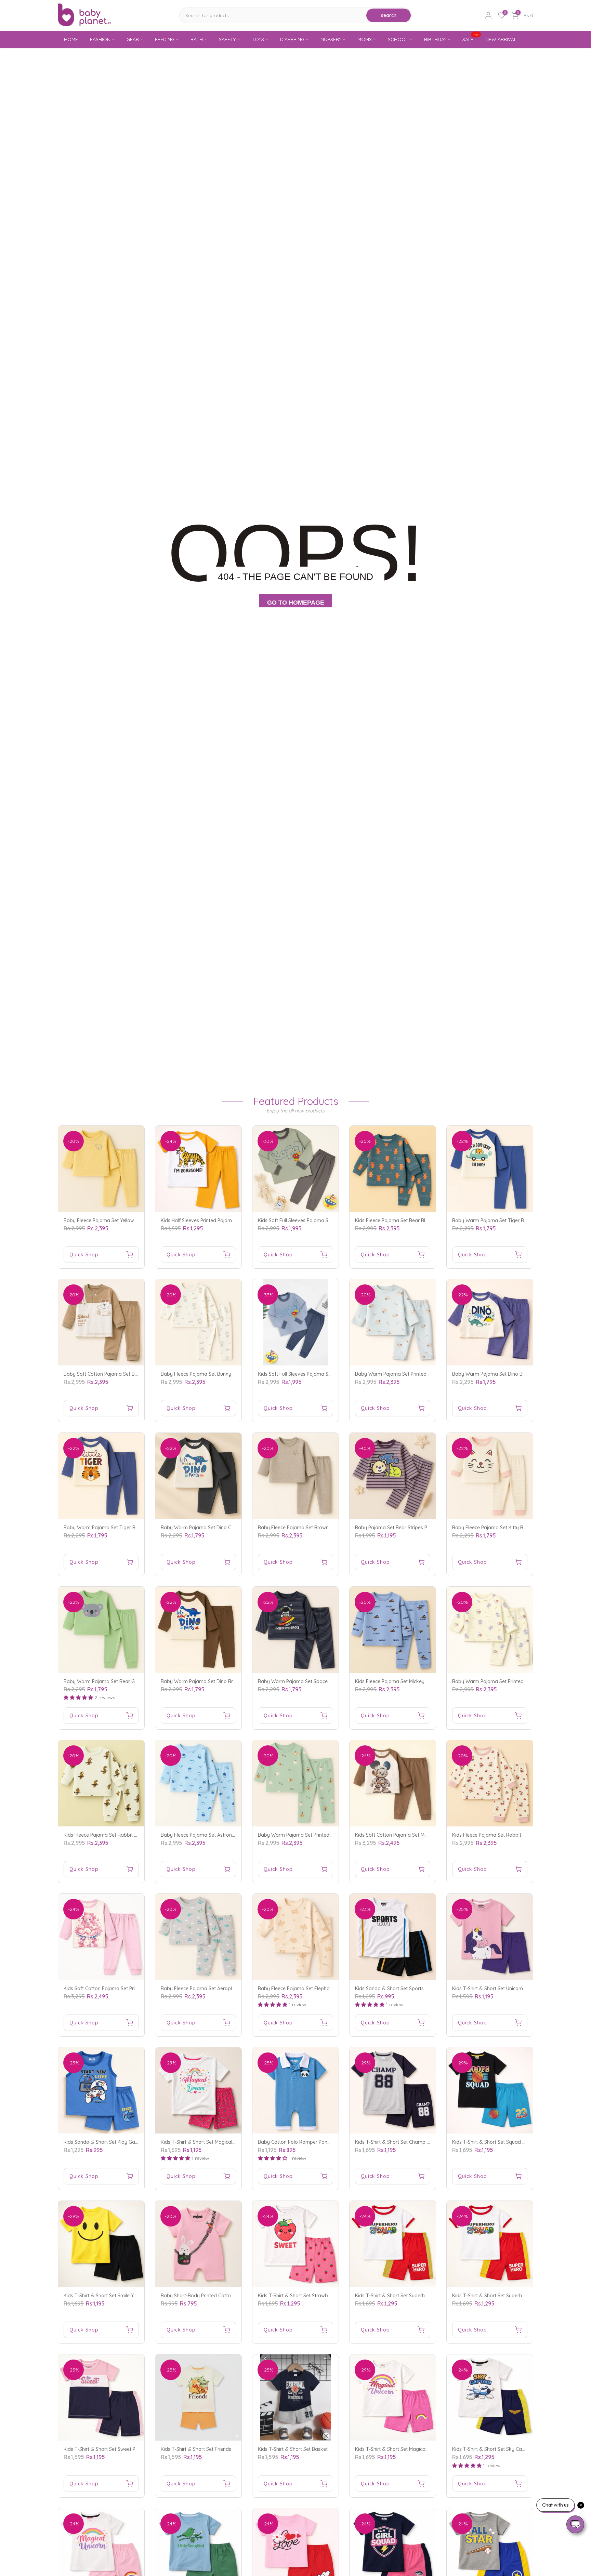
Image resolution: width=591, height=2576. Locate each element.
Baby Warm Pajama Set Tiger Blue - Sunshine (503, 1220)
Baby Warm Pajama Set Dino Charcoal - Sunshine (217, 1528)
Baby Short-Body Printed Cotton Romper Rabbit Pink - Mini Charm (235, 2296)
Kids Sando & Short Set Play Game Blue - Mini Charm (123, 2142)
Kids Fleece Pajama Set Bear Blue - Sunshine (405, 1220)
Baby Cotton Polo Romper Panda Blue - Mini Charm (316, 2142)
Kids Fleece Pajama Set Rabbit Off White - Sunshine (122, 1835)
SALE (471, 39)
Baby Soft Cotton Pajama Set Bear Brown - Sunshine (123, 1374)
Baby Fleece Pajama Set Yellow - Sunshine (111, 1220)
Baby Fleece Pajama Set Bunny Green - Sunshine (215, 1374)
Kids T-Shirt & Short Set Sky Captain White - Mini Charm (515, 2449)
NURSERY (331, 39)
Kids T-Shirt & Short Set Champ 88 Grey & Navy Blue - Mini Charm (429, 2142)
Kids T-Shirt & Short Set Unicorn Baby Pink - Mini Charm (514, 1989)
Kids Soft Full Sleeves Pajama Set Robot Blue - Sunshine (321, 1374)
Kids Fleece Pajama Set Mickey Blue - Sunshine (407, 1681)
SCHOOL (398, 39)
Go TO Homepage (296, 603)
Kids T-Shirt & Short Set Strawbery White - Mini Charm (318, 2296)
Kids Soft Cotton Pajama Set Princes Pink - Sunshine (122, 1989)
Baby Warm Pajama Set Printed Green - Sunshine (313, 1835)
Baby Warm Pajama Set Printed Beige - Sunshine (507, 1681)
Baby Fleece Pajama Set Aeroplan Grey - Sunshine (217, 1989)
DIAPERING (292, 39)
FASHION (100, 39)
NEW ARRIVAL (501, 39)
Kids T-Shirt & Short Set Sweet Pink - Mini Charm (117, 2449)
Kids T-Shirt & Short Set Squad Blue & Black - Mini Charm (516, 2142)
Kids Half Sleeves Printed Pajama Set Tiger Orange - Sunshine (230, 1220)
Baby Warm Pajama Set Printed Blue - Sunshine (408, 1374)
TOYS (258, 39)
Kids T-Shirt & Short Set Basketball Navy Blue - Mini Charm (324, 2449)
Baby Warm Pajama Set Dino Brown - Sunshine (214, 1681)
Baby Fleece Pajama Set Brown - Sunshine (305, 1528)
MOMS (365, 39)
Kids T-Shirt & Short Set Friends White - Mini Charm (218, 2449)
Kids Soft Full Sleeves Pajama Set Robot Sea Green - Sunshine (327, 1220)
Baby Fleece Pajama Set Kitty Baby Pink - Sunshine (510, 1528)
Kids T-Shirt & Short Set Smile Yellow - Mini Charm (119, 2296)
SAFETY (227, 39)
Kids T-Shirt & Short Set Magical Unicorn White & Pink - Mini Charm (429, 2449)
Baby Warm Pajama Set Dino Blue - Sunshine (503, 1374)
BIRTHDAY (435, 39)
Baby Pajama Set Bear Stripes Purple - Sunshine (409, 1528)
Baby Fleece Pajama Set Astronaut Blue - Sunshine (218, 1835)
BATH (197, 39)
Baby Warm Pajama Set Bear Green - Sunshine (116, 1681)
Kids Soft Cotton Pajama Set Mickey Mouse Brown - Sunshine (424, 1835)
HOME (71, 39)
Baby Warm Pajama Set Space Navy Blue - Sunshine (317, 1681)
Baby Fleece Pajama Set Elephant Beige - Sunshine (315, 1989)
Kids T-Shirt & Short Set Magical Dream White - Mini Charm (227, 2142)
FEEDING (165, 39)
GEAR (133, 39)
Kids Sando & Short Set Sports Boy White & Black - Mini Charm (426, 1989)
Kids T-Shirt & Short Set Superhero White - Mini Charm (415, 2296)
